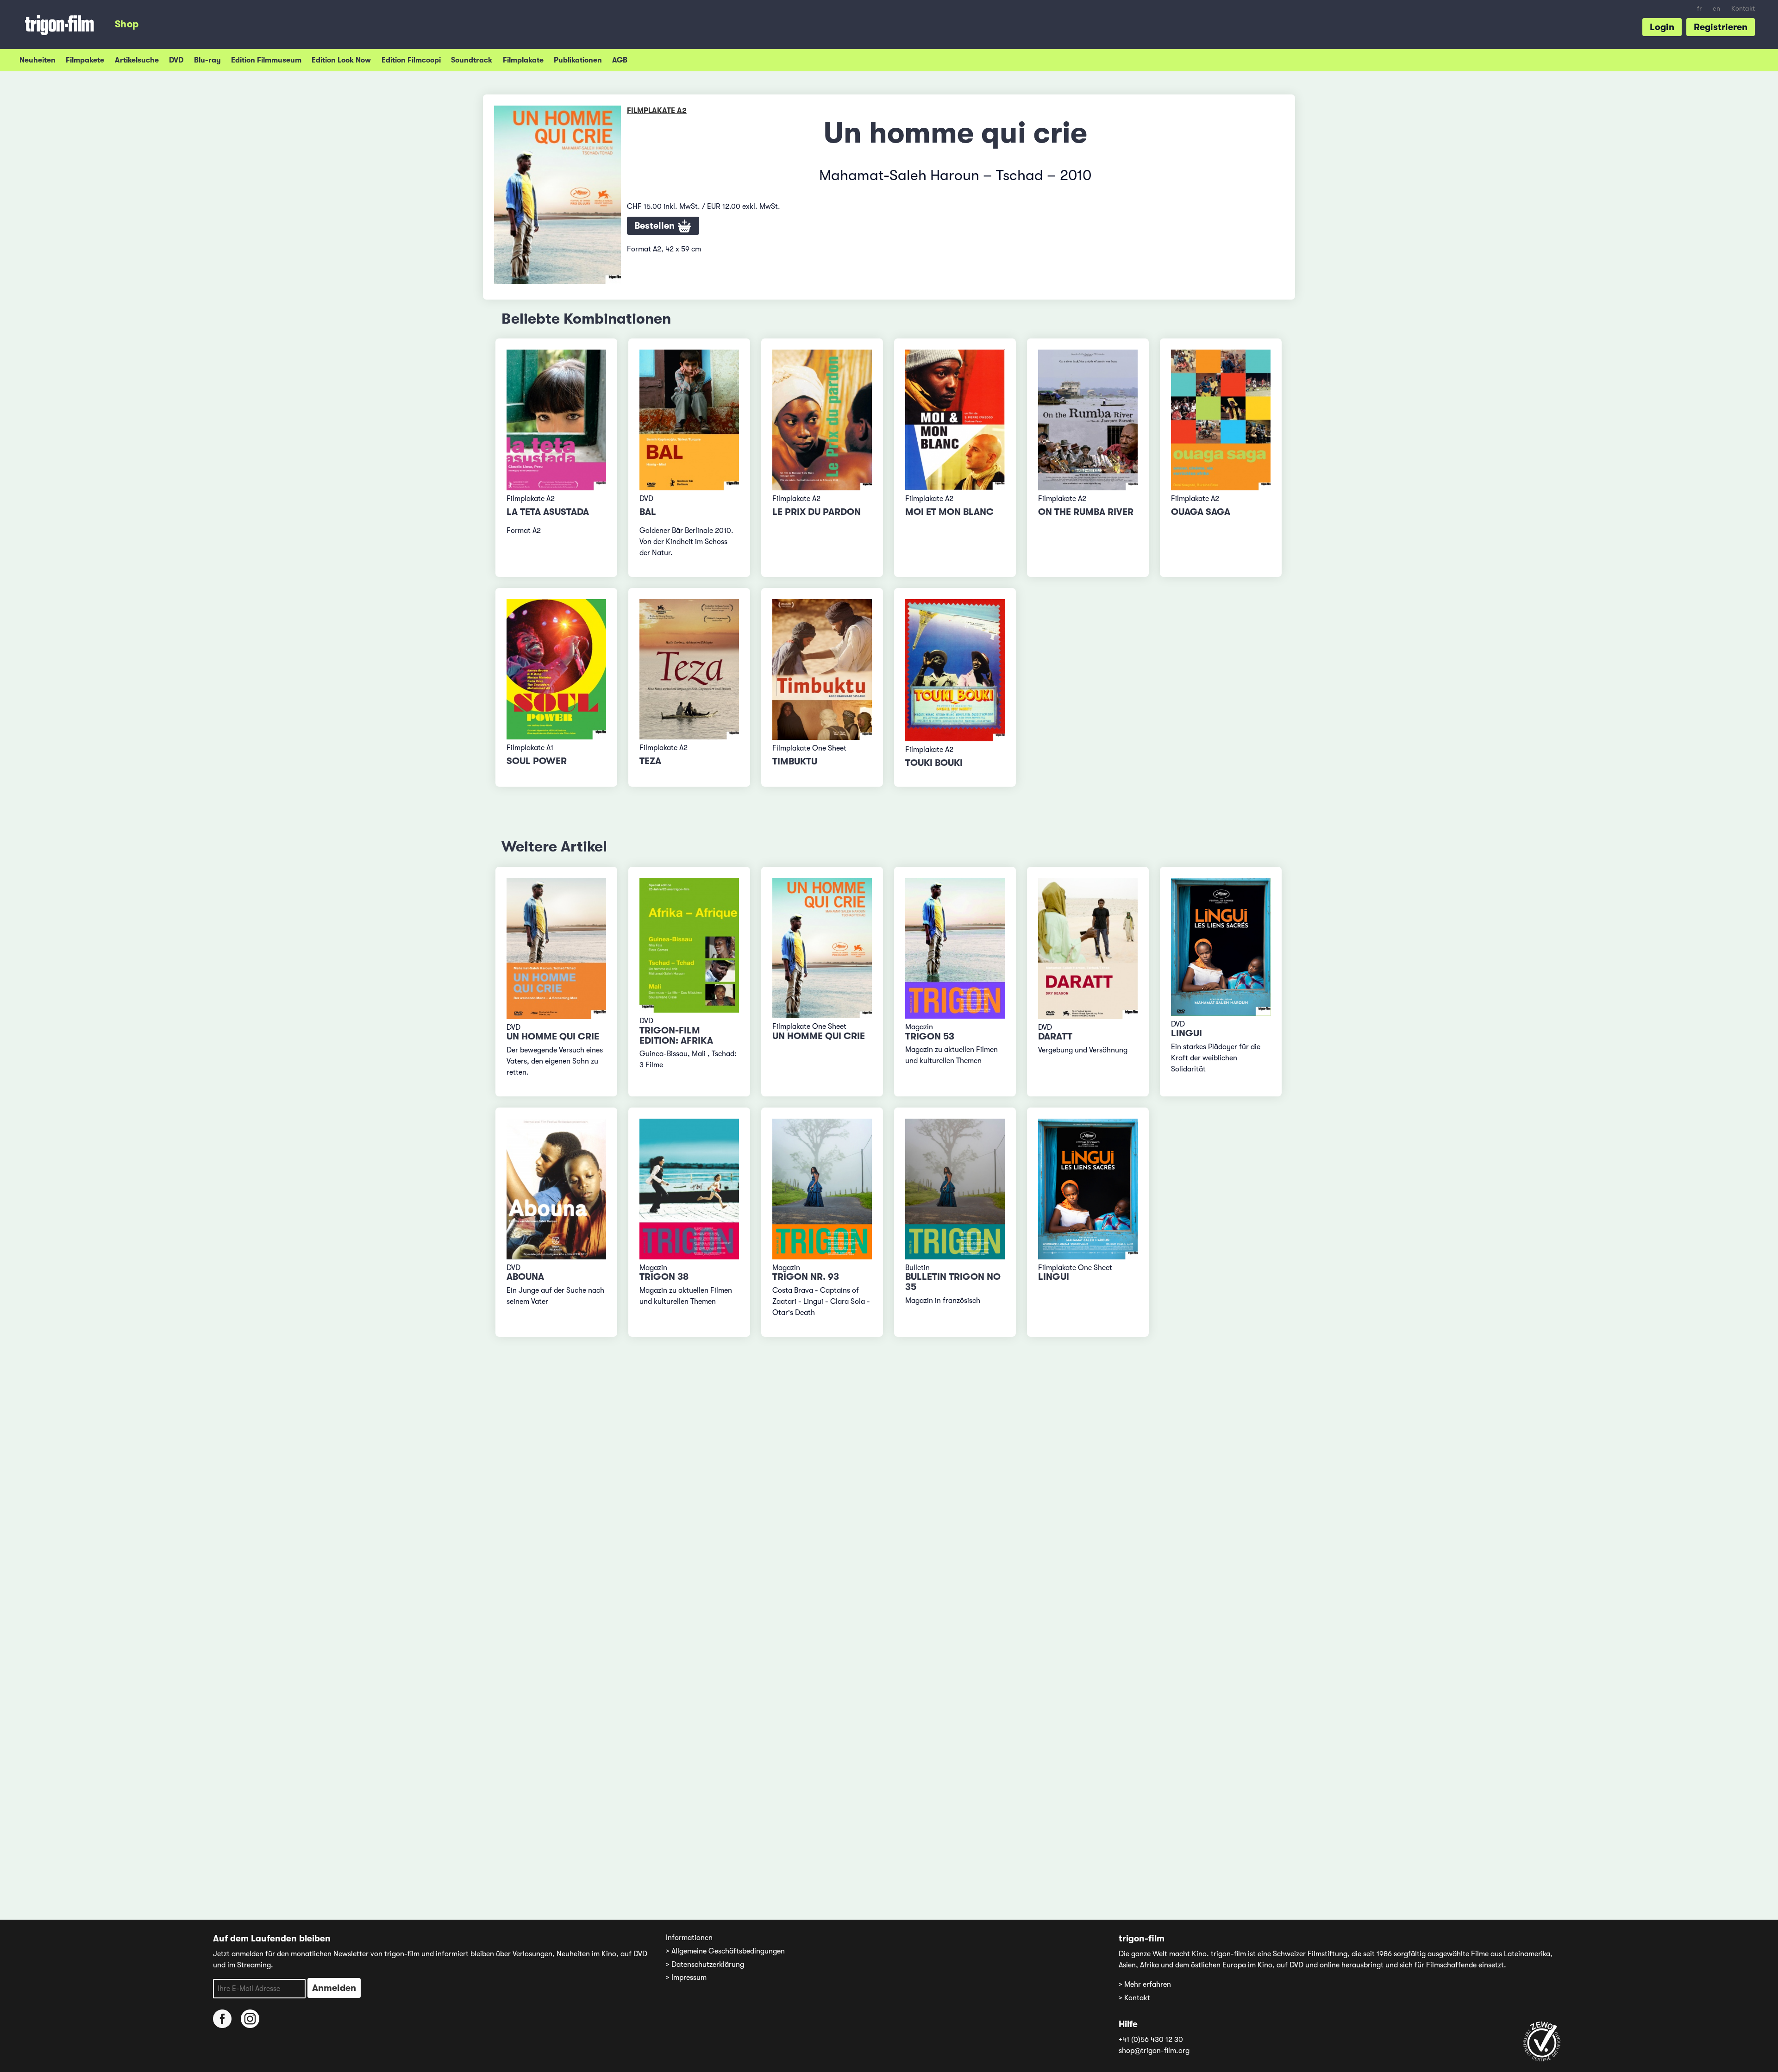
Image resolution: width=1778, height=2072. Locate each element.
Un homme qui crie (553, 1036)
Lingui (1186, 1033)
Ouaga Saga (1201, 512)
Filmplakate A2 (657, 111)
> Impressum (686, 1978)
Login (1662, 27)
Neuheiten (38, 60)
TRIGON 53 (930, 1036)
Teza (650, 761)
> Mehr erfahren (1145, 1984)
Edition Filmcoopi (411, 60)
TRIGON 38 (664, 1277)
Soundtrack (472, 60)
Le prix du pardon (817, 512)
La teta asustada (548, 512)
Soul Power (537, 761)
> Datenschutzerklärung (705, 1965)
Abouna (525, 1277)
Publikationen (578, 60)
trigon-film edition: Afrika (676, 1036)
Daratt (1055, 1036)
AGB (620, 60)
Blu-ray (207, 60)
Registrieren (1721, 27)
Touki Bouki (934, 763)
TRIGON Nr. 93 (806, 1277)
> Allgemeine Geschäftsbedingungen (725, 1951)
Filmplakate (523, 60)
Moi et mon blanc (949, 512)
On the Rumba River (1086, 512)
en (1716, 9)
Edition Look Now (341, 60)
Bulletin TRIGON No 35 (953, 1282)
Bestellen (656, 226)
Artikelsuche (137, 60)
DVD (176, 60)
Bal (648, 512)
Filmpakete (85, 60)
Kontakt (1743, 9)
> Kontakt (1134, 1998)
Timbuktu (795, 761)
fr (1699, 9)
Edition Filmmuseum (266, 60)
